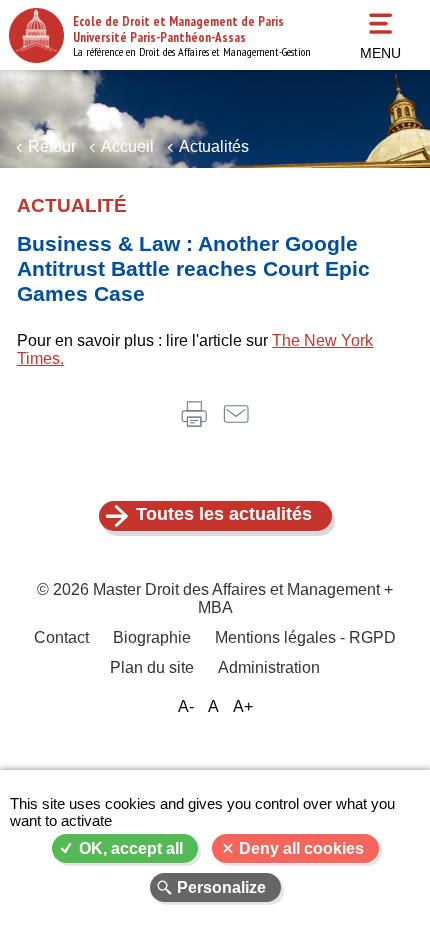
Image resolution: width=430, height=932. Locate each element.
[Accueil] (36, 35)
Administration (269, 667)
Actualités (214, 146)
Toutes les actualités (224, 513)
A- (186, 706)
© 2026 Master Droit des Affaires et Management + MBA (215, 598)
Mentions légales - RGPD (305, 637)
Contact (61, 637)
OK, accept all (131, 848)
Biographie (152, 637)
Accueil (127, 146)
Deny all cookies (301, 848)
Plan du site (152, 667)
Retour (52, 146)
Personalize (221, 887)
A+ (243, 706)
